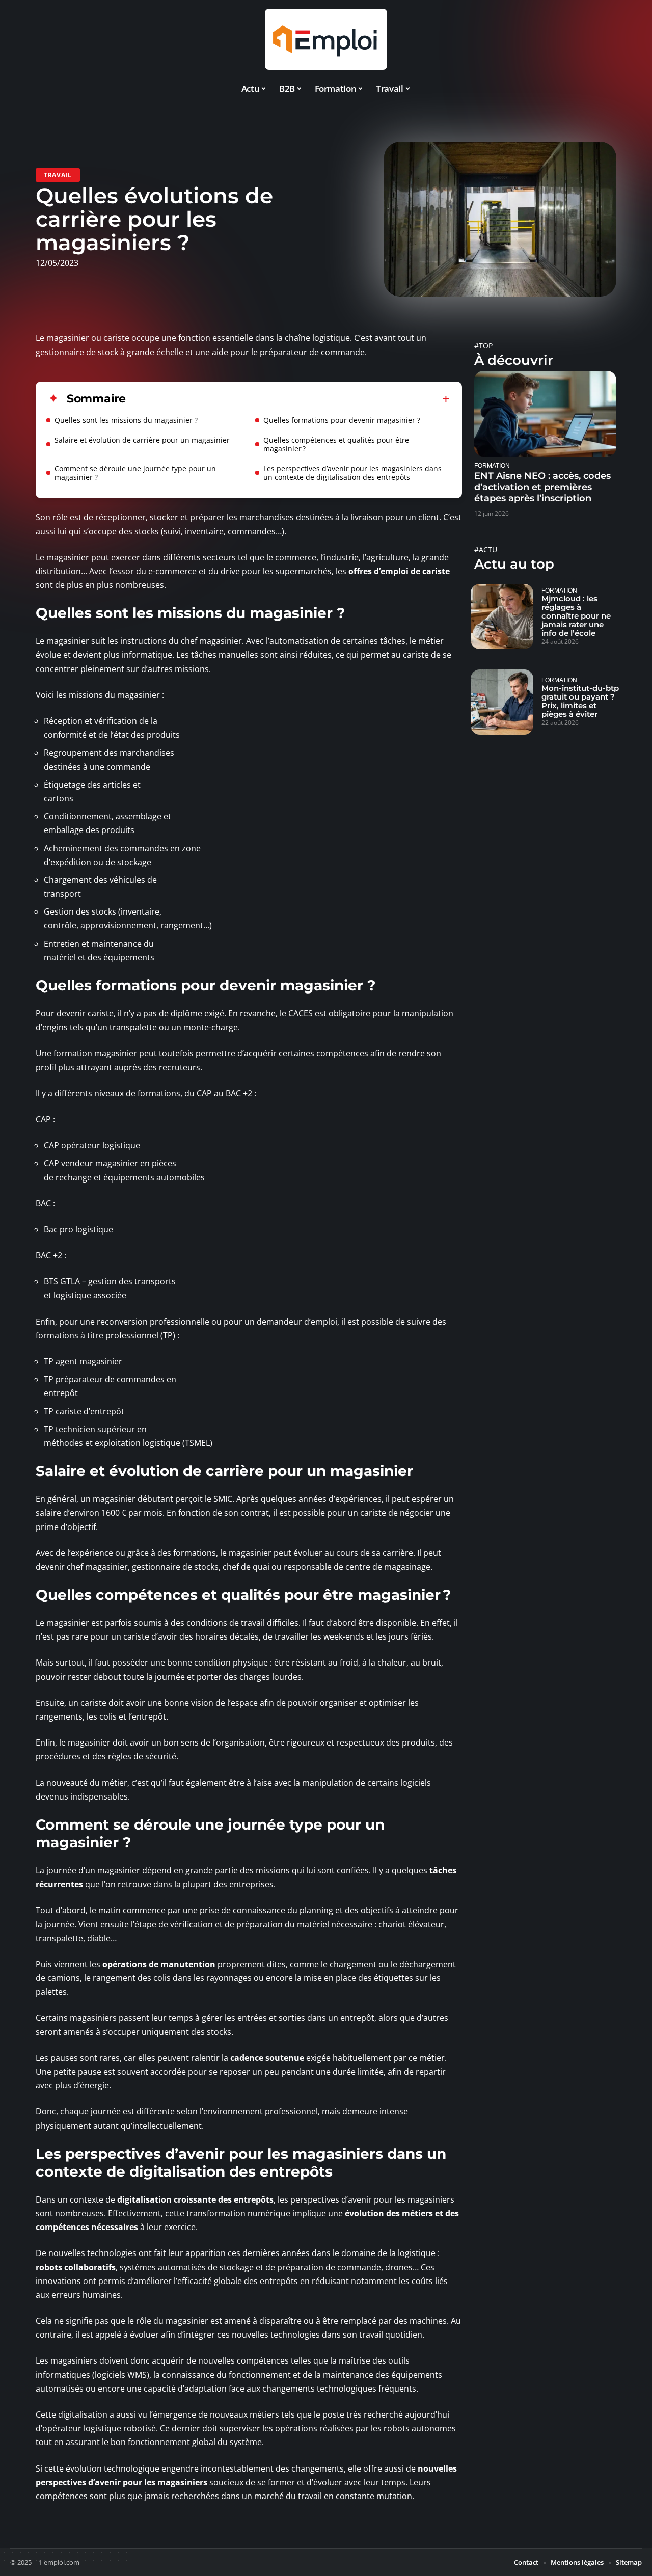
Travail (58, 175)
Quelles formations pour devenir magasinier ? (342, 420)
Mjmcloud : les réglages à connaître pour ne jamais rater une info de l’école (576, 616)
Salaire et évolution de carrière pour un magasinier (142, 440)
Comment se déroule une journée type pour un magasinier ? (135, 473)
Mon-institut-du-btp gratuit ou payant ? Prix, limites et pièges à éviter (580, 701)
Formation (492, 465)
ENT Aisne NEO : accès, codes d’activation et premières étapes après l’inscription (542, 487)
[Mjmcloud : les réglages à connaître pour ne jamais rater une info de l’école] (502, 616)
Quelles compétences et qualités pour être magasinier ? (336, 444)
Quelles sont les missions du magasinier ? (126, 420)
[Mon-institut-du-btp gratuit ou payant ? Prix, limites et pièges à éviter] (502, 702)
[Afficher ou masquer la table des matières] (288, 399)
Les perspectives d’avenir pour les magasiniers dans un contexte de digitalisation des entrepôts (352, 473)
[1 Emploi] (326, 39)
